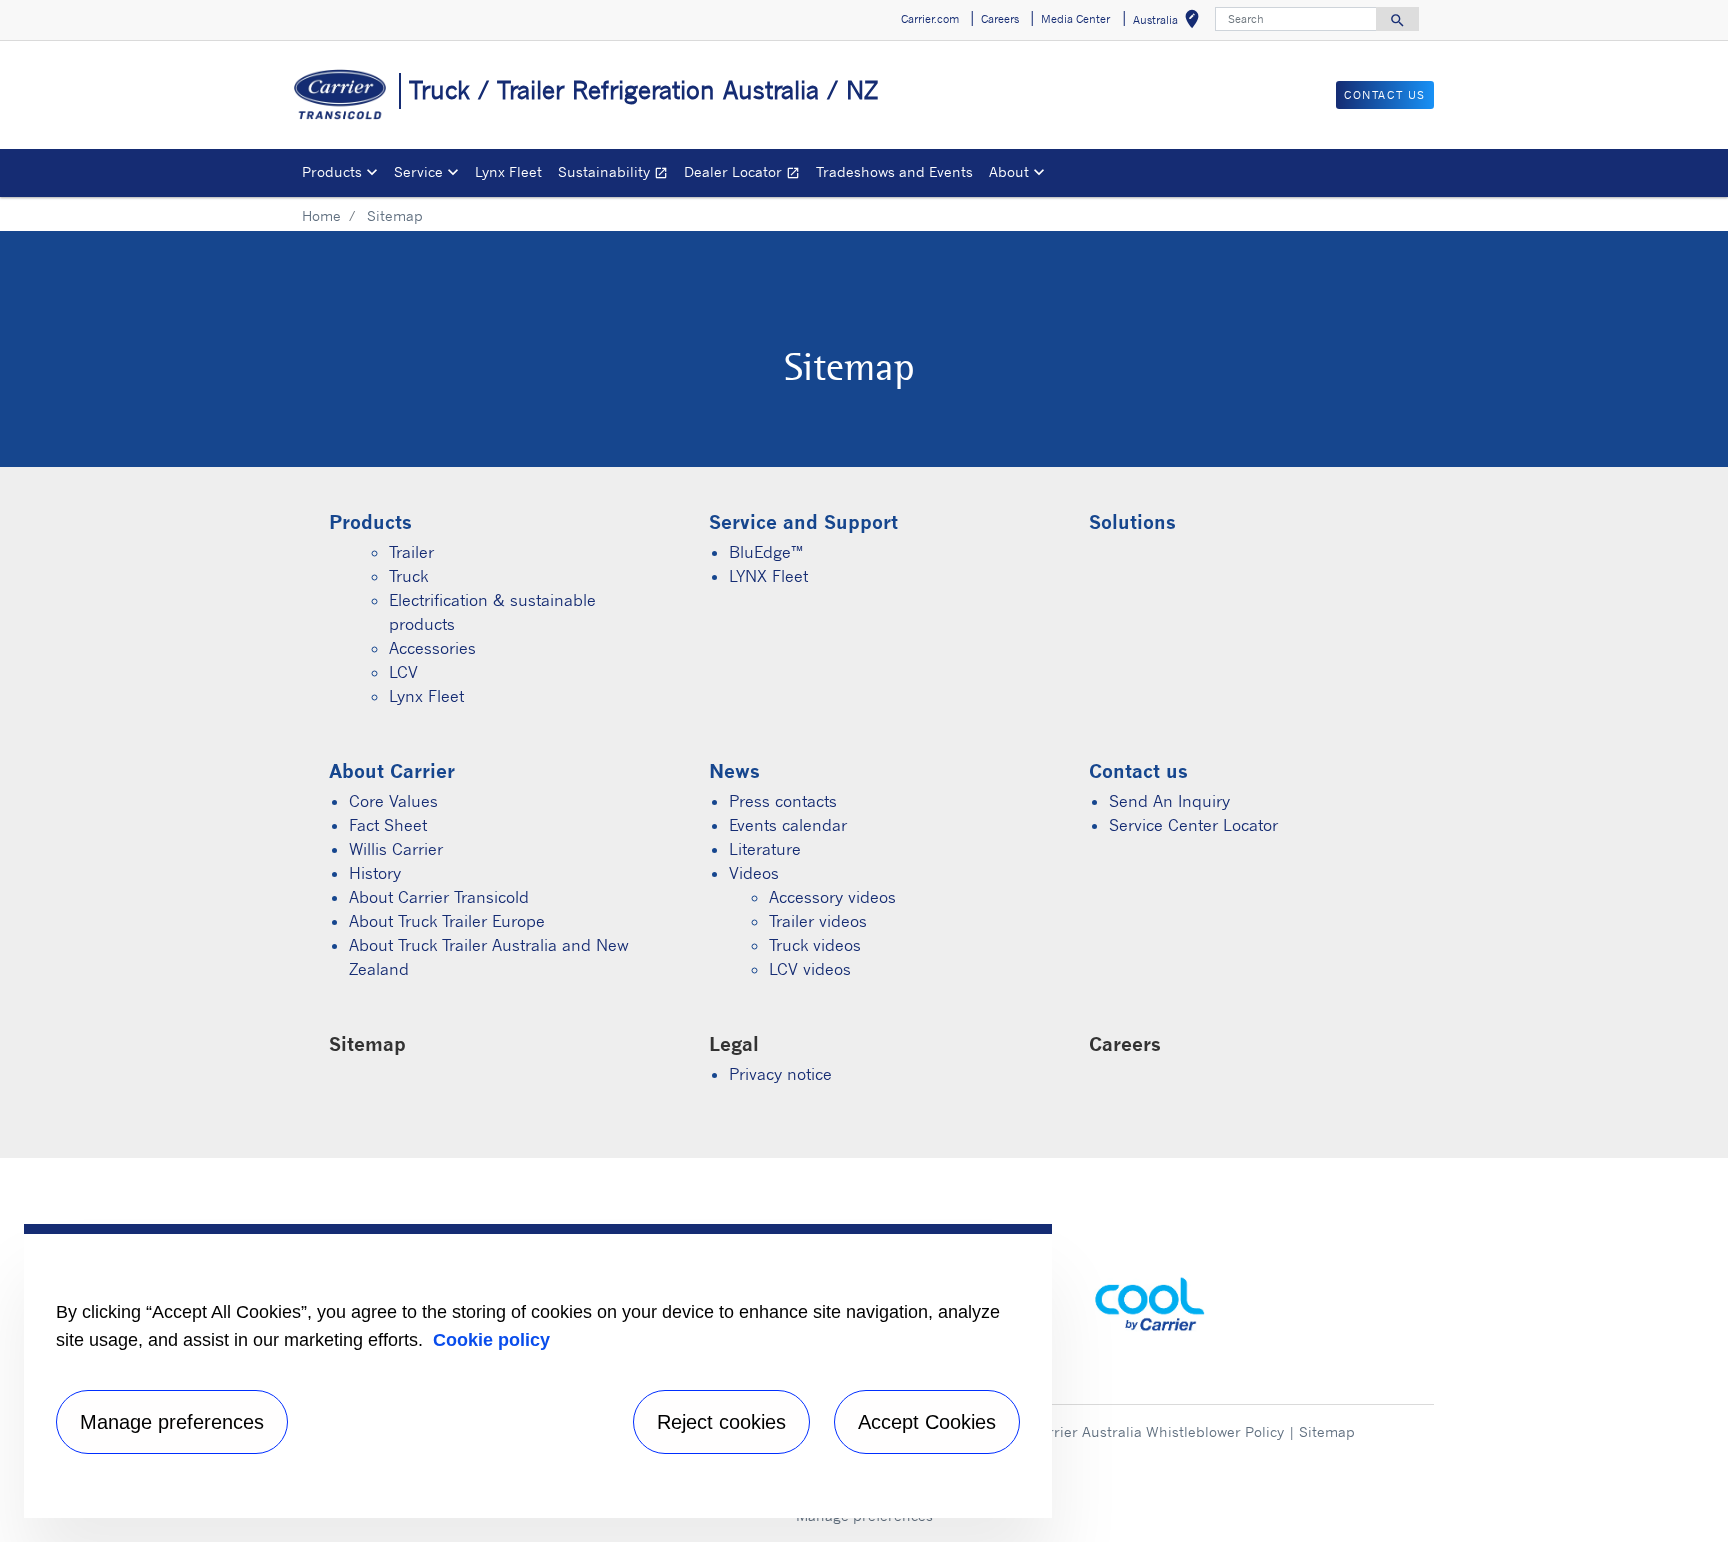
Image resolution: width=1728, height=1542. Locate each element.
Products (370, 521)
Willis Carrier (396, 849)
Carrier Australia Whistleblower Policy (1157, 1431)
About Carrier (392, 770)
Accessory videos (832, 897)
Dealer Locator (746, 174)
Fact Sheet (388, 825)
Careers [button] (1000, 19)
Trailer (411, 552)
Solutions (1132, 521)
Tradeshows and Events (894, 171)
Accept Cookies (927, 1422)
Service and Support (803, 521)
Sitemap (1327, 1431)
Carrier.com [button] (930, 19)
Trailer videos (818, 921)
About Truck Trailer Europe (447, 921)
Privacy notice (780, 1074)
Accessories (432, 648)
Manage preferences (172, 1422)
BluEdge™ (766, 552)
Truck (408, 576)
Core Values (393, 801)
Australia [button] (1170, 22)
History (375, 873)
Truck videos (815, 945)
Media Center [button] (1075, 19)
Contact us (1138, 770)
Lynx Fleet (508, 171)
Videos (754, 873)
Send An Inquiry (1169, 801)
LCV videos (810, 969)
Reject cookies (721, 1422)
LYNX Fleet (768, 576)
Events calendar (788, 825)
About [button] (1009, 171)
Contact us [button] (1385, 95)
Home (321, 215)
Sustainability (617, 174)
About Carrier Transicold (439, 897)
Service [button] (418, 171)
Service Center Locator (1193, 825)
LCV (403, 672)
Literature (765, 849)
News (734, 770)
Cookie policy (491, 1340)
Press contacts (783, 801)
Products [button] (332, 171)
